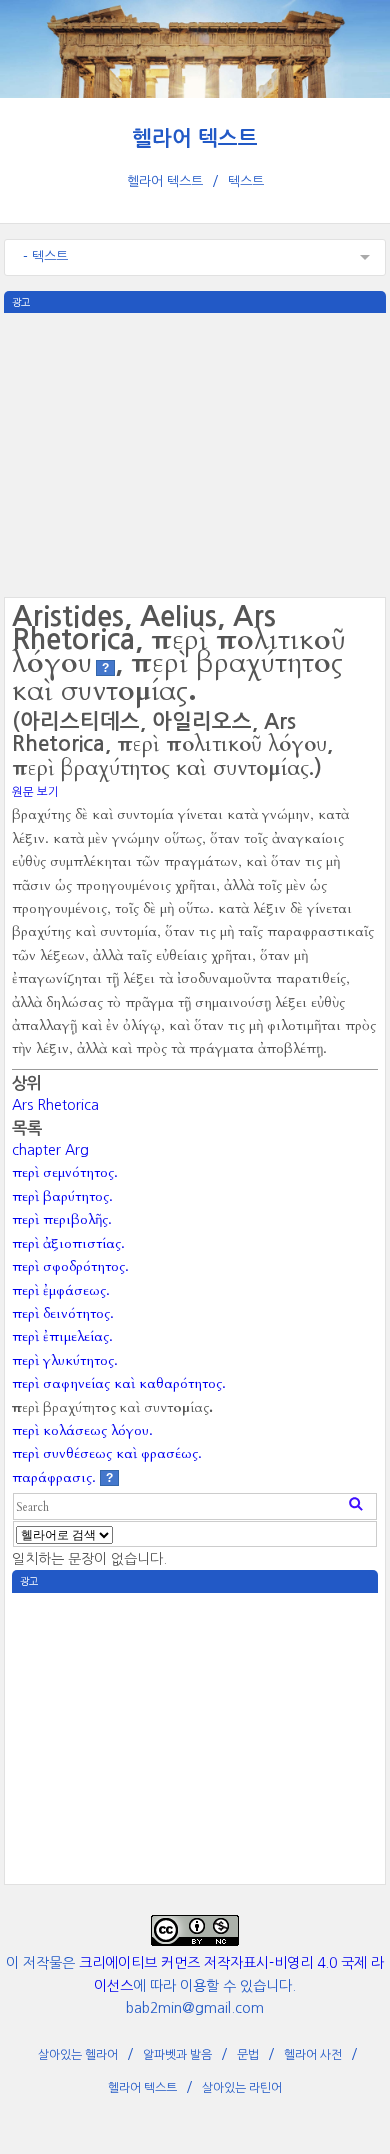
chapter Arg (50, 1150)
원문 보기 (35, 792)
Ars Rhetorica (55, 1105)
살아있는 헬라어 (78, 2055)
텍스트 (246, 181)
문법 (248, 2055)
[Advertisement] (195, 453)
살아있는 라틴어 (242, 2088)
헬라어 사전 (313, 2055)
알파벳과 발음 (177, 2055)
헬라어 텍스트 (195, 138)
